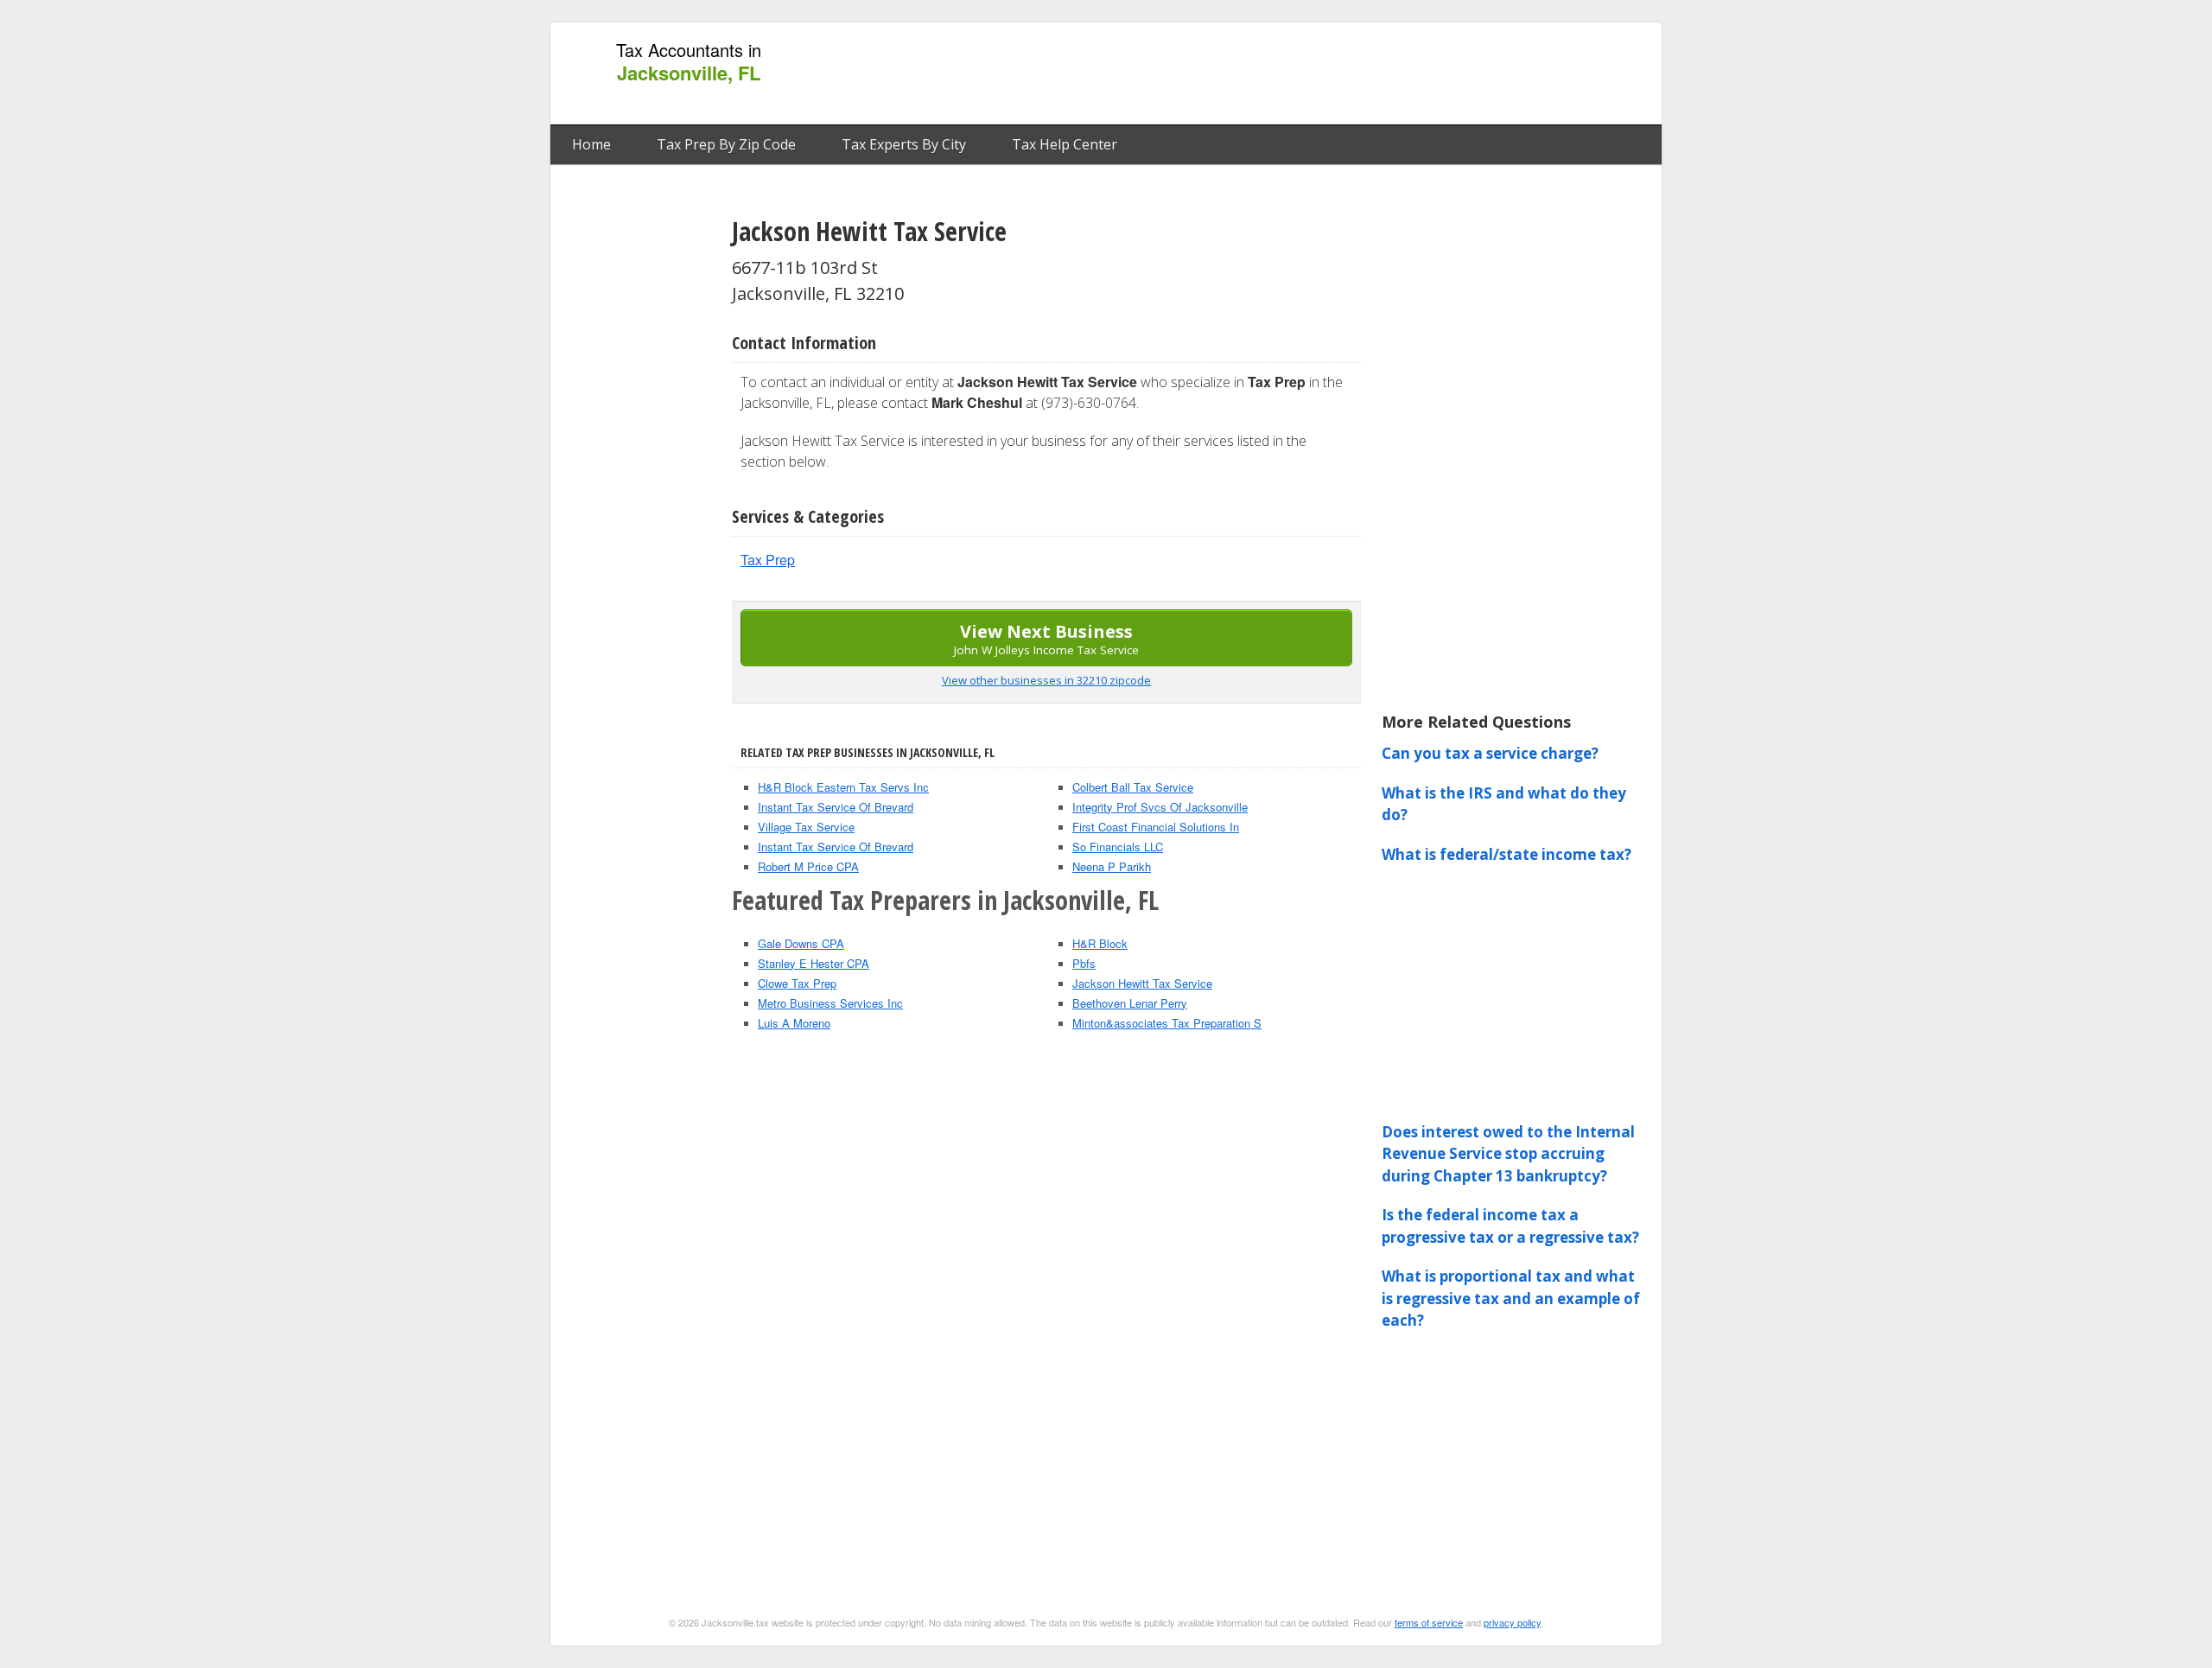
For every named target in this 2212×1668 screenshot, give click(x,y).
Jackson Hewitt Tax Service (1142, 983)
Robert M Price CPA (808, 866)
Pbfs (1084, 963)
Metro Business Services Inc (830, 1003)
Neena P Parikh (1112, 866)
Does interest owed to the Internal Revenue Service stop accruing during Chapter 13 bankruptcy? (1508, 1154)
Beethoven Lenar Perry (1130, 1003)
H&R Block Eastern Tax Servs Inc (843, 787)
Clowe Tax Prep (797, 983)
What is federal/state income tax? (1506, 854)
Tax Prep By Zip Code (726, 144)
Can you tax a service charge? (1490, 753)
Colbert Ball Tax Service (1133, 787)
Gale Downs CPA (801, 943)
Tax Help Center (1065, 144)
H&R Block (1100, 943)
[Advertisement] (1338, 74)
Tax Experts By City (904, 144)
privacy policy (1512, 1622)
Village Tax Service (806, 827)
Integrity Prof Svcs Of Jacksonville (1160, 807)
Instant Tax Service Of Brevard (836, 807)
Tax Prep (768, 560)
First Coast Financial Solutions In (1156, 827)
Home (591, 144)
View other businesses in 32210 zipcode (1046, 680)
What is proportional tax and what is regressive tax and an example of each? (1511, 1298)
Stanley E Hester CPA (814, 963)
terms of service (1429, 1622)
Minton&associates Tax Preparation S (1167, 1023)
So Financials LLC (1118, 847)
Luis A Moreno (794, 1023)
